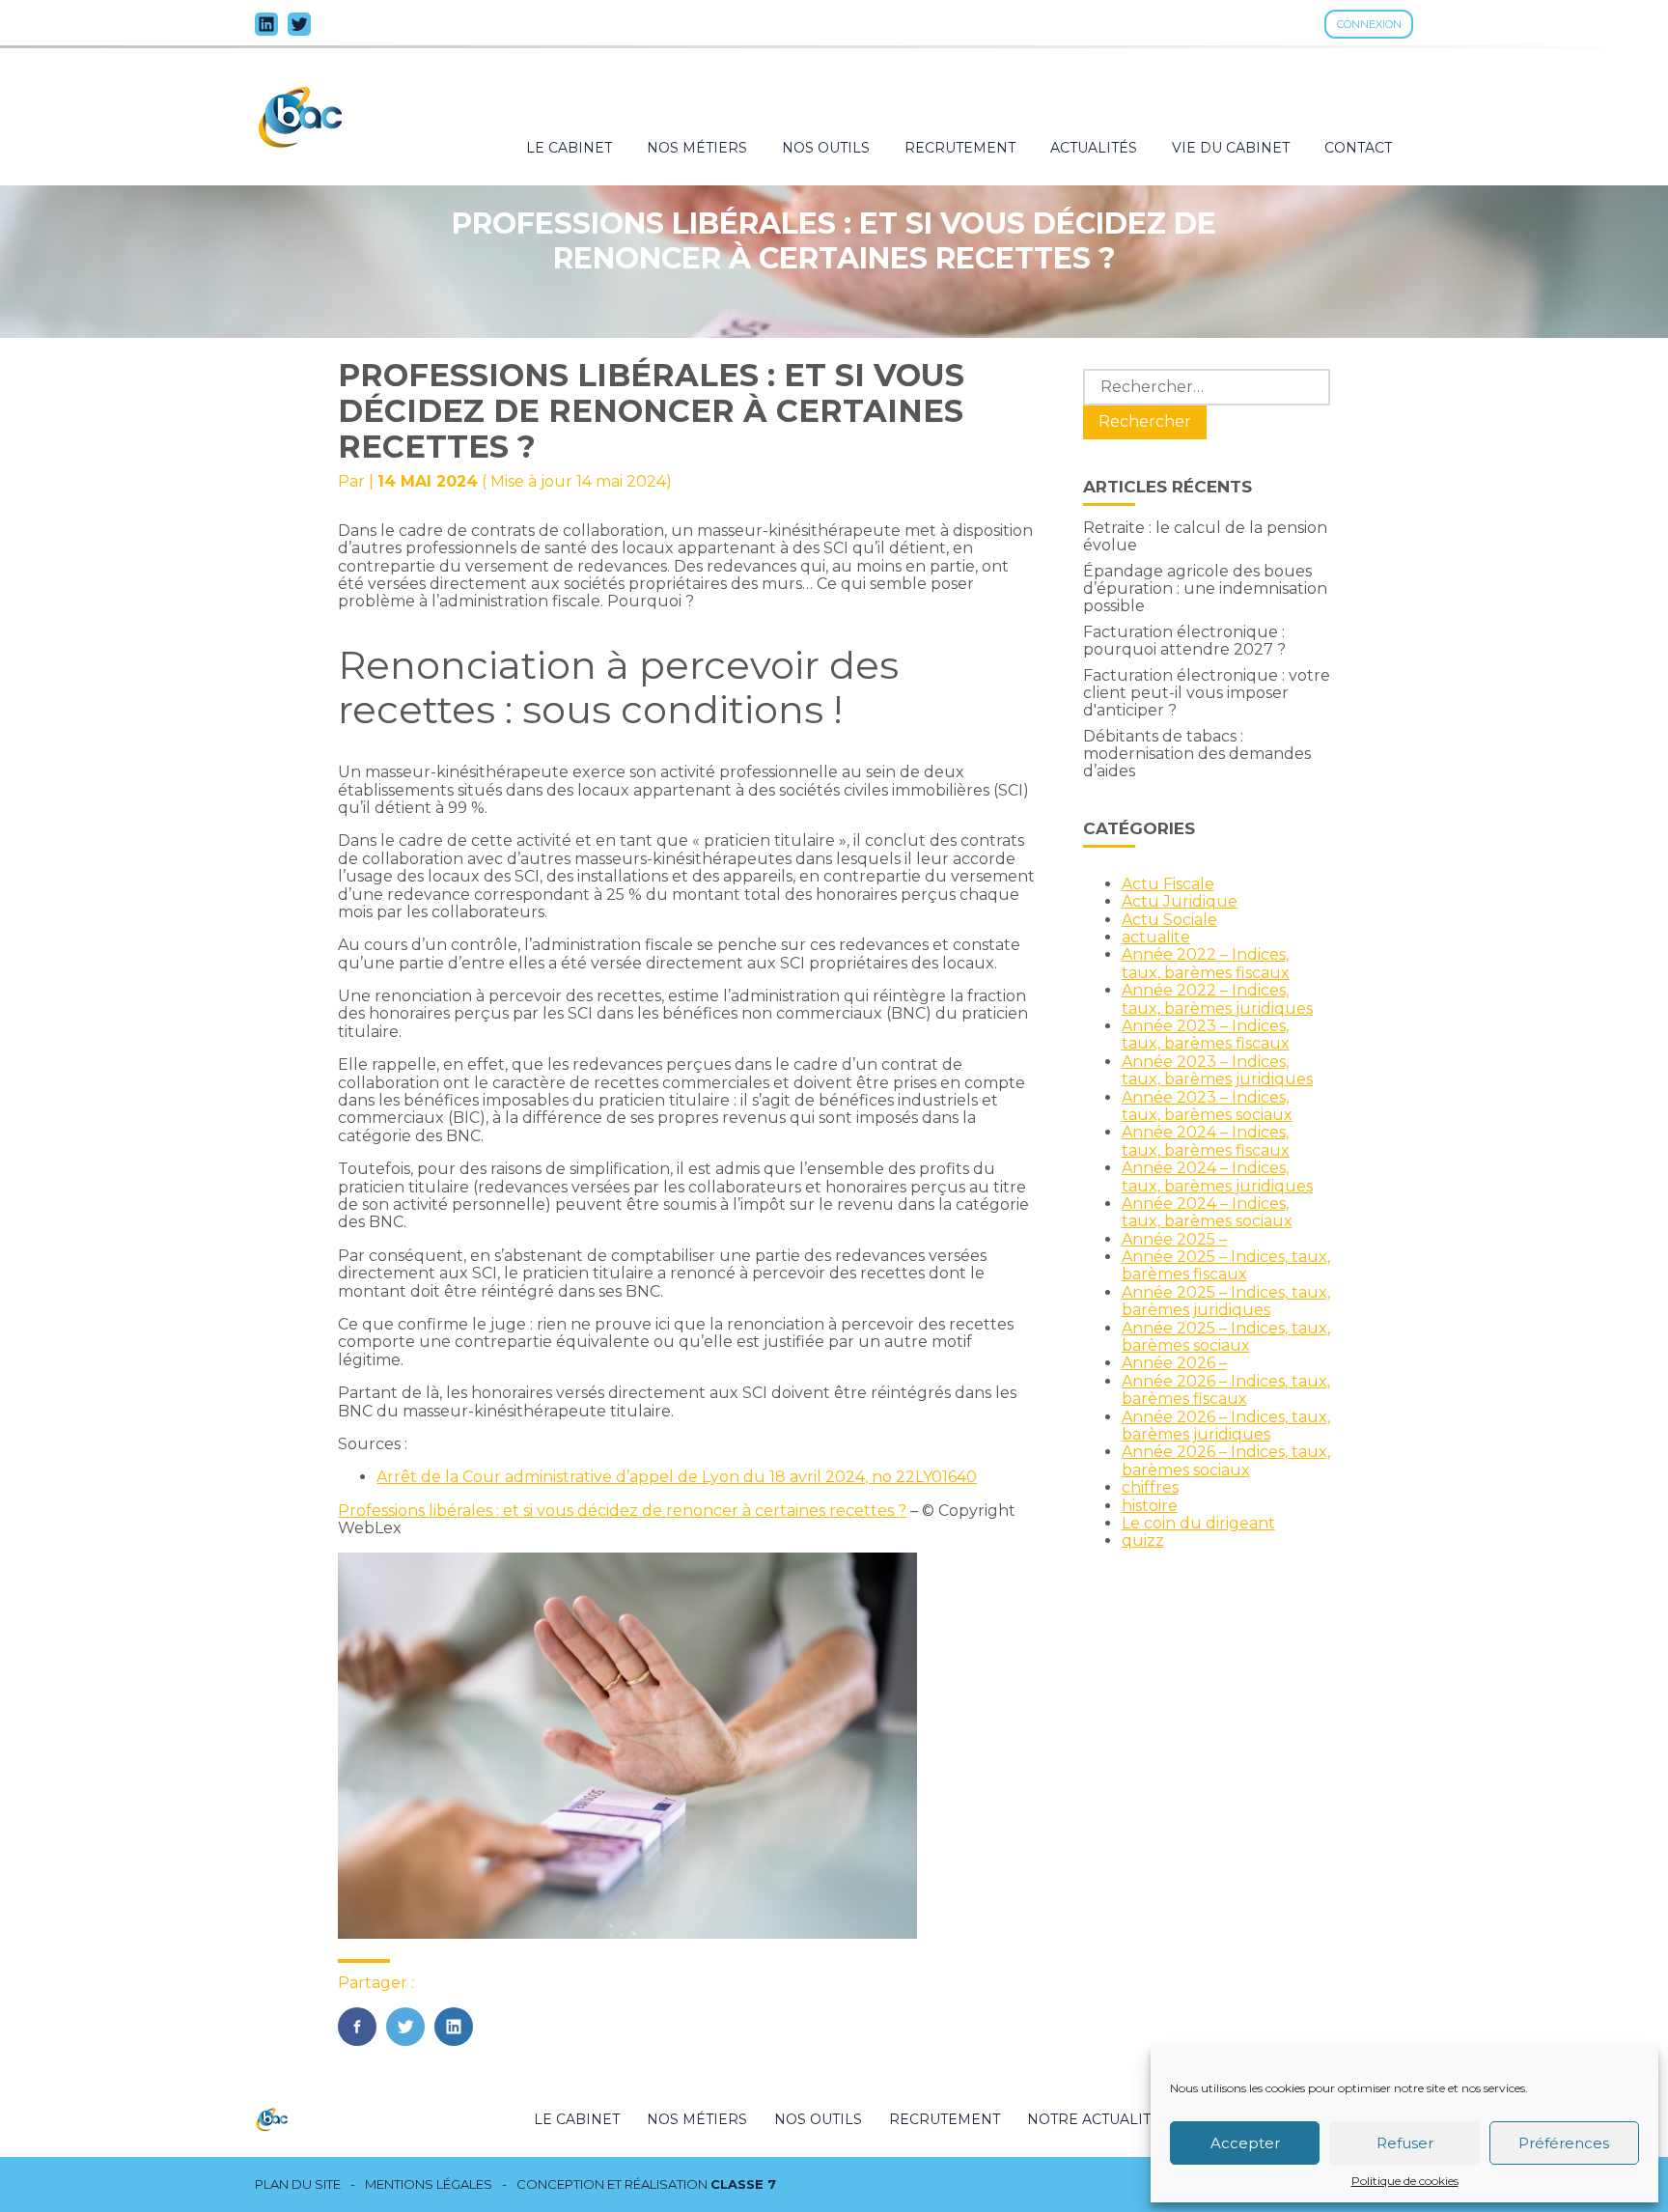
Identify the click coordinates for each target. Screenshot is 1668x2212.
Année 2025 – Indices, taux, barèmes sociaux (1226, 1337)
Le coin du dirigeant (1198, 1523)
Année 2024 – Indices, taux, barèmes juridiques (1217, 1176)
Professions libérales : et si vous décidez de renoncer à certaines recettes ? (622, 1511)
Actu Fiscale (1168, 884)
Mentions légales (429, 2184)
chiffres (1150, 1487)
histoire (1150, 1506)
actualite (1156, 937)
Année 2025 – (1174, 1239)
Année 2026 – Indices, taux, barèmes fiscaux (1226, 1390)
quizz (1143, 1540)
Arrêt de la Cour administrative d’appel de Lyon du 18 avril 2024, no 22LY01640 (677, 1477)
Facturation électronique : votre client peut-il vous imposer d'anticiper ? (1207, 693)
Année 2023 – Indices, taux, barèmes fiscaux (1206, 1035)
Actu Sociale (1169, 920)
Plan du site (298, 2184)
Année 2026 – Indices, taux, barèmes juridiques (1226, 1426)
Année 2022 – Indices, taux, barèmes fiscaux (1206, 963)
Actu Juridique (1180, 901)
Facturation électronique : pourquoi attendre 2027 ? (1184, 641)
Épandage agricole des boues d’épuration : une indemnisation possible (1205, 589)
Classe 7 (743, 2184)
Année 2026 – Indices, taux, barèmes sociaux (1226, 1460)
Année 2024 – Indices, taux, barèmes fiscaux (1206, 1141)
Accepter (1245, 2143)
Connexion (1369, 24)
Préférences (1564, 2143)
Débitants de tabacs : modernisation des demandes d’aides (1197, 754)
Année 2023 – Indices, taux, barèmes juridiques (1217, 1070)
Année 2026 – (1174, 1363)
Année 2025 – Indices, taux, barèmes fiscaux (1226, 1265)
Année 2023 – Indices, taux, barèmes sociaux (1207, 1106)
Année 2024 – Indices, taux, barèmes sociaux (1207, 1212)
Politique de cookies (1405, 2181)
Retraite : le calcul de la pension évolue (1205, 536)
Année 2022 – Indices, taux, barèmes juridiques (1217, 999)
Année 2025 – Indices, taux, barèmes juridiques (1226, 1301)
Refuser (1405, 2143)
